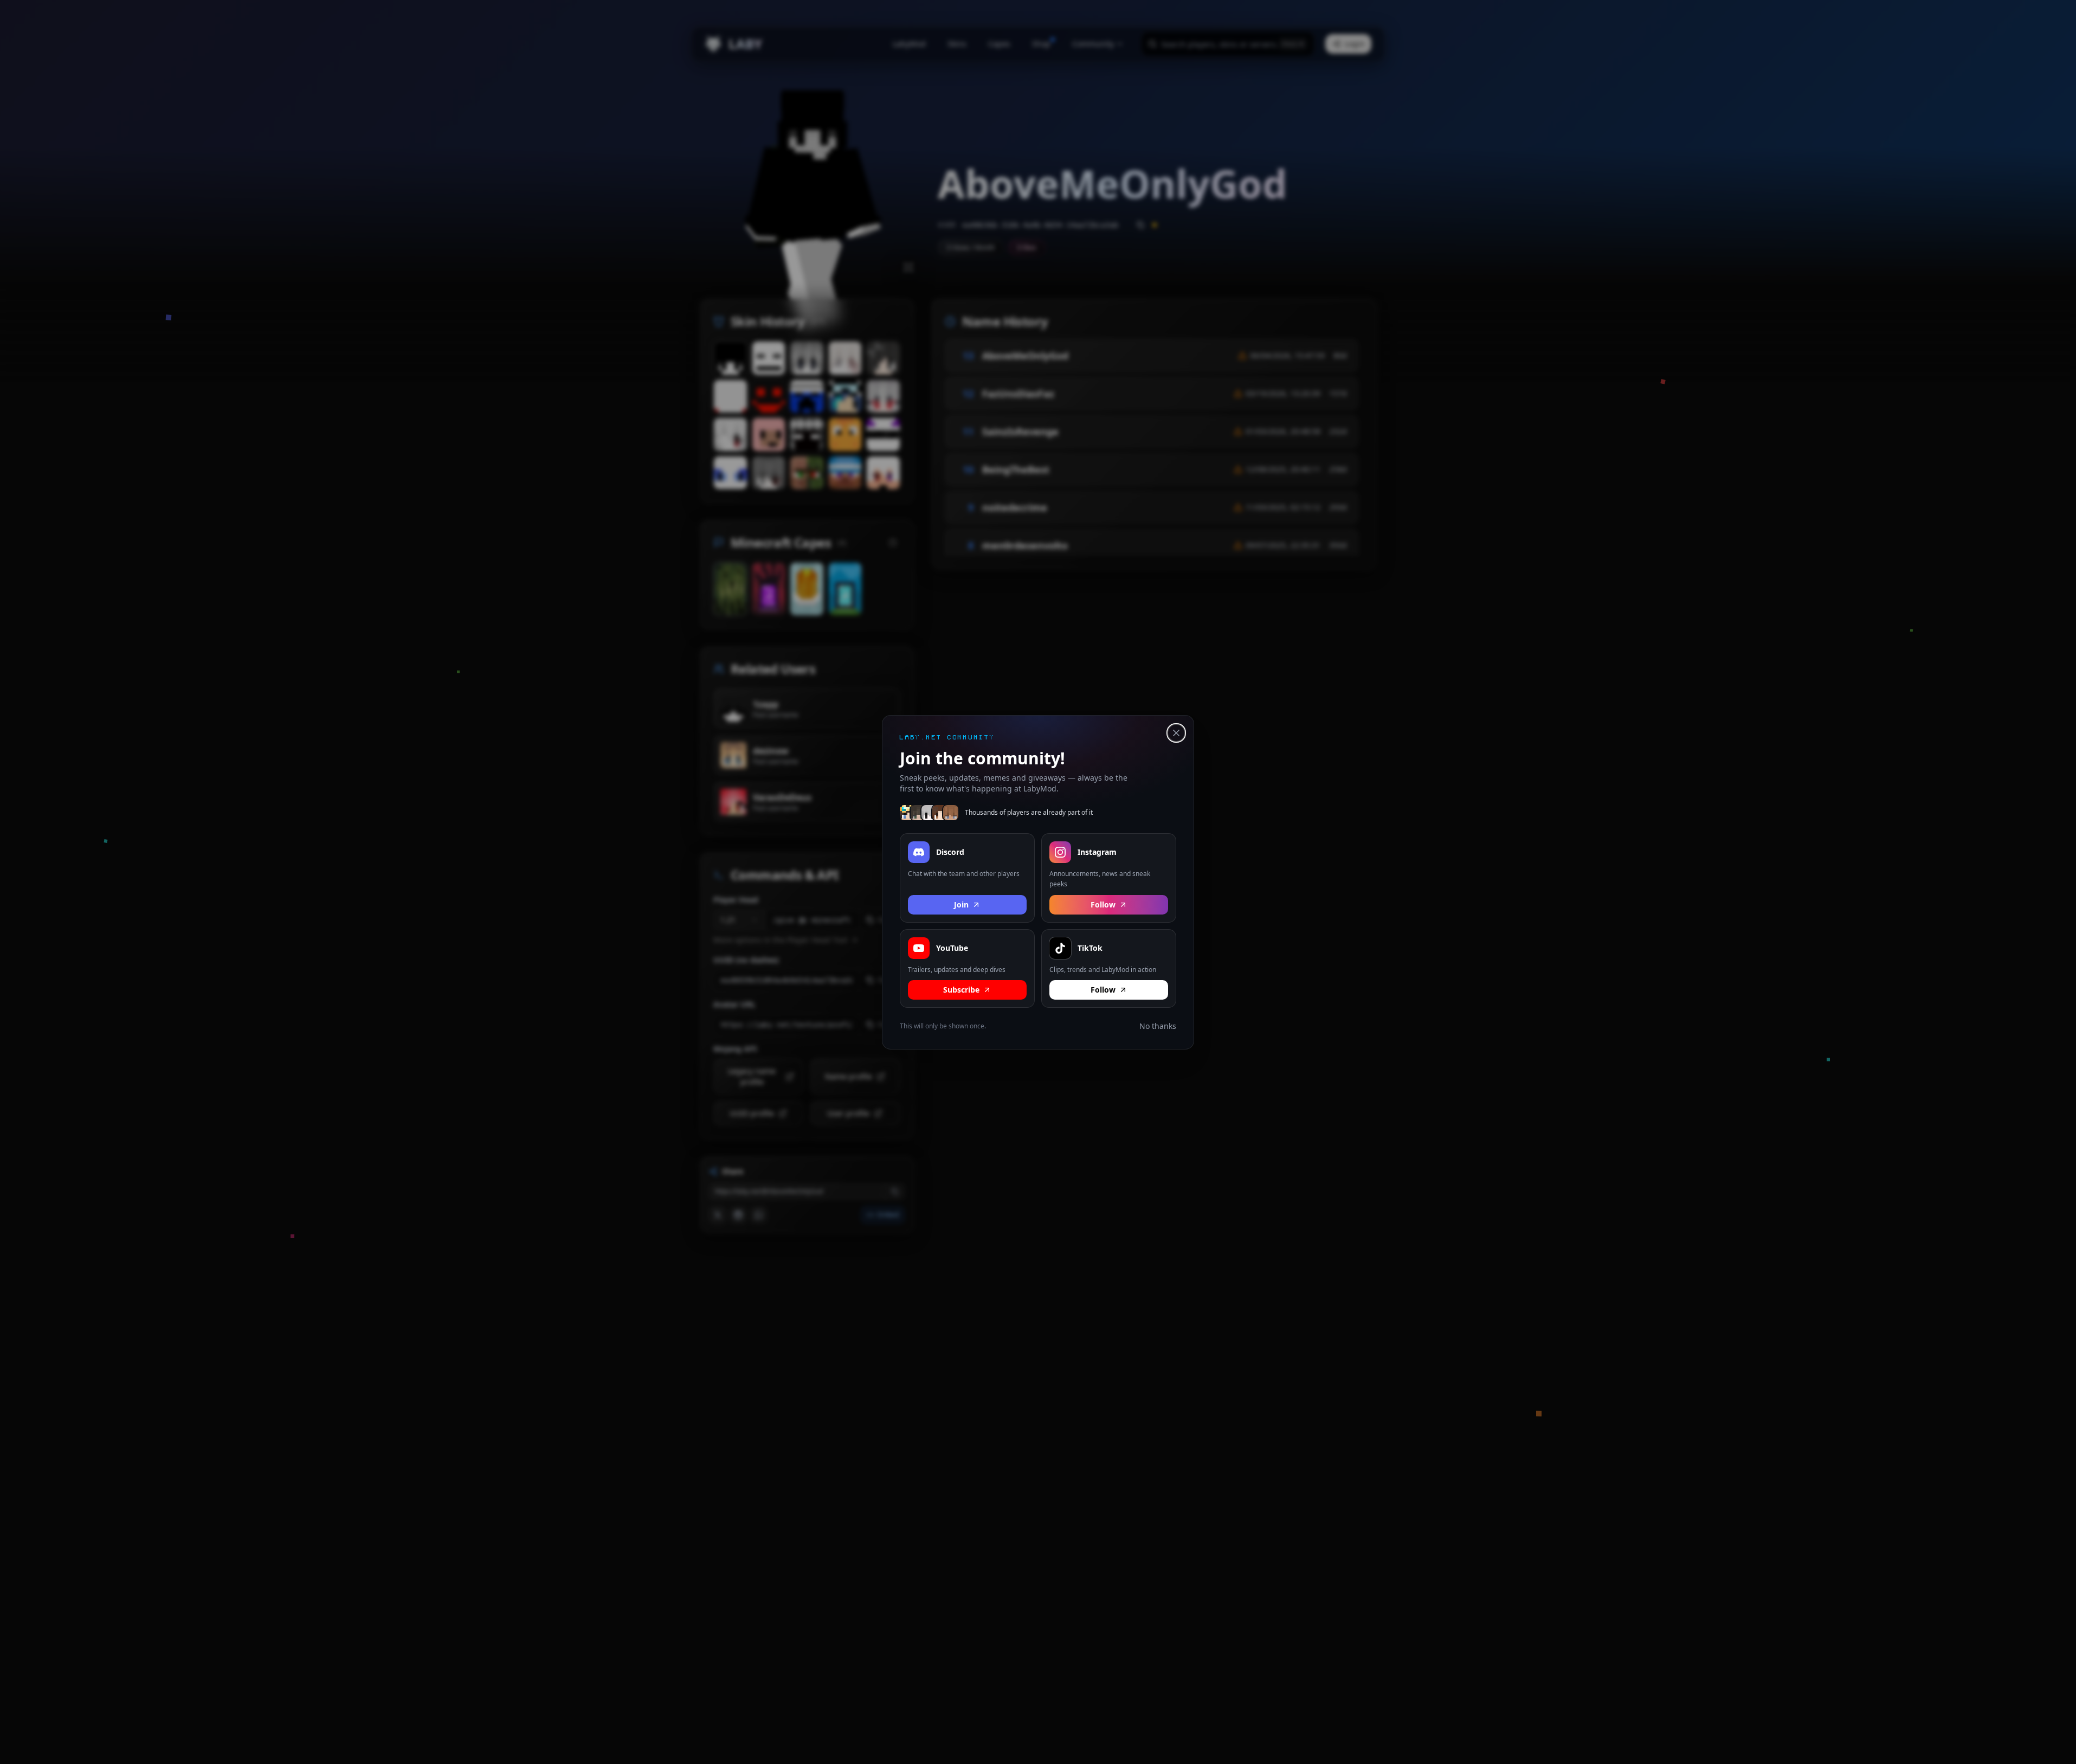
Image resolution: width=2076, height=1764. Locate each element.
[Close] (1176, 733)
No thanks (1158, 1026)
